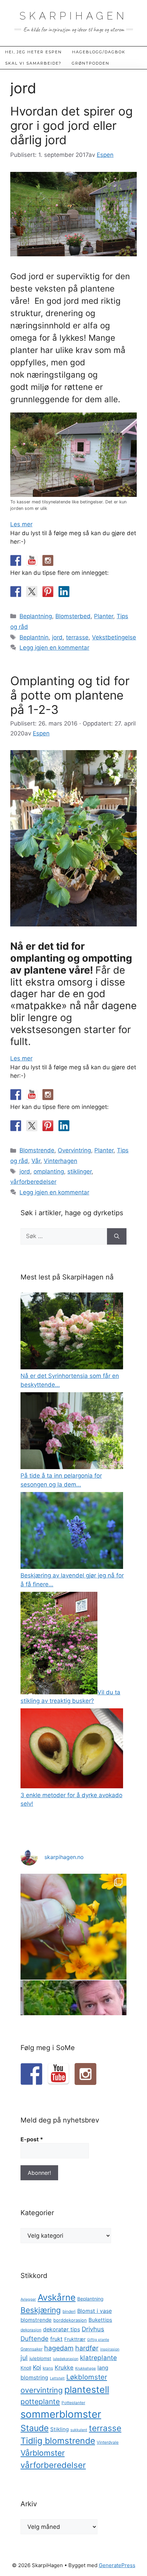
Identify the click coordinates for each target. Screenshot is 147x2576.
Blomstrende (37, 1150)
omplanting (49, 1171)
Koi (37, 2367)
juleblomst (40, 2358)
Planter (104, 616)
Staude (35, 2428)
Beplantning (36, 616)
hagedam (59, 2348)
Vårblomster (43, 2453)
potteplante (40, 2402)
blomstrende (36, 2320)
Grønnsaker (31, 2349)
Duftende (35, 2338)
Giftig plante (98, 2340)
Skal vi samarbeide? (33, 63)
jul (24, 2358)
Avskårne (57, 2297)
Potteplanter (73, 2403)
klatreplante (98, 2358)
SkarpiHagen (73, 16)
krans (48, 2368)
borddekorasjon (70, 2320)
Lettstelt (57, 2378)
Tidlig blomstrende (58, 2441)
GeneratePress (117, 2565)
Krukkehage (85, 2368)
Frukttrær (75, 2339)
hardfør (87, 2348)
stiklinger (79, 1171)
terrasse (77, 637)
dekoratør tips (62, 2329)
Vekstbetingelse (114, 637)
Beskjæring (41, 2310)
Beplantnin (34, 637)
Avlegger (28, 2299)
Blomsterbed (73, 616)
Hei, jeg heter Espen (34, 52)
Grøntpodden (91, 63)
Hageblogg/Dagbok (99, 52)
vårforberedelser (33, 1182)
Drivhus (93, 2329)
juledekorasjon (66, 2359)
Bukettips (100, 2320)
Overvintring (74, 1150)
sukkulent (79, 2430)
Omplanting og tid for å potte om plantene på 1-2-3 (70, 695)
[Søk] (117, 1236)
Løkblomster (87, 2377)
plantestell (87, 2389)
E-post (32, 2139)
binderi (69, 2311)
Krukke (64, 2368)
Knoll (26, 2368)
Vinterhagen (61, 1161)
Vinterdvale (108, 2442)
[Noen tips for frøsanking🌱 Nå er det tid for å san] (73, 1927)
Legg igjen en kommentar (54, 648)
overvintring (42, 2390)
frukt (56, 2339)
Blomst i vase (95, 2311)
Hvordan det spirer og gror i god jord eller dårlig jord (71, 125)
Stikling (59, 2429)
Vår (36, 1161)
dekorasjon (31, 2330)
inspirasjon (110, 2349)
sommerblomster (61, 2414)
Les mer (21, 524)
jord (57, 637)
